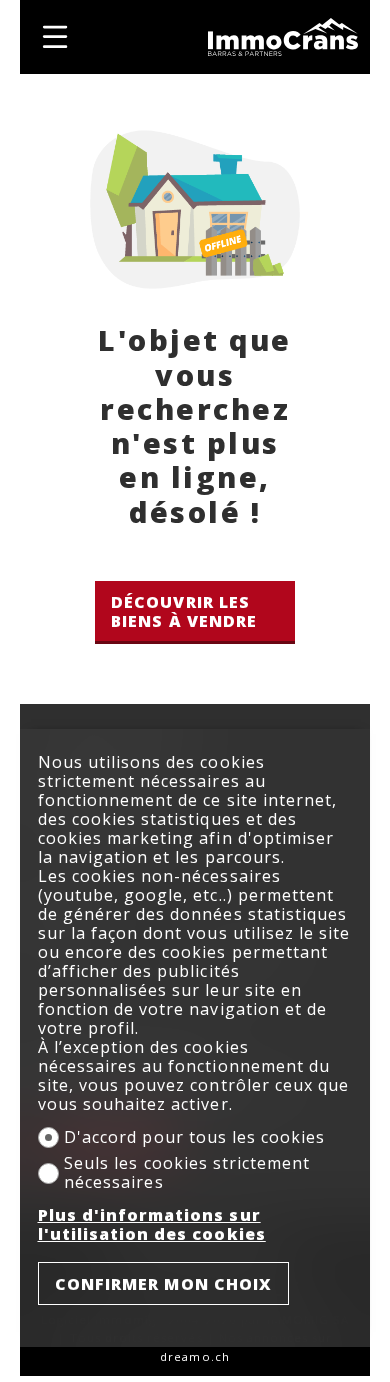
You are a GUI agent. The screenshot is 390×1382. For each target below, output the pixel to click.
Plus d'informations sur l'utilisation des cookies (152, 1225)
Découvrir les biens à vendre (184, 611)
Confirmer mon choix (164, 1284)
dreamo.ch (194, 1356)
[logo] (283, 37)
